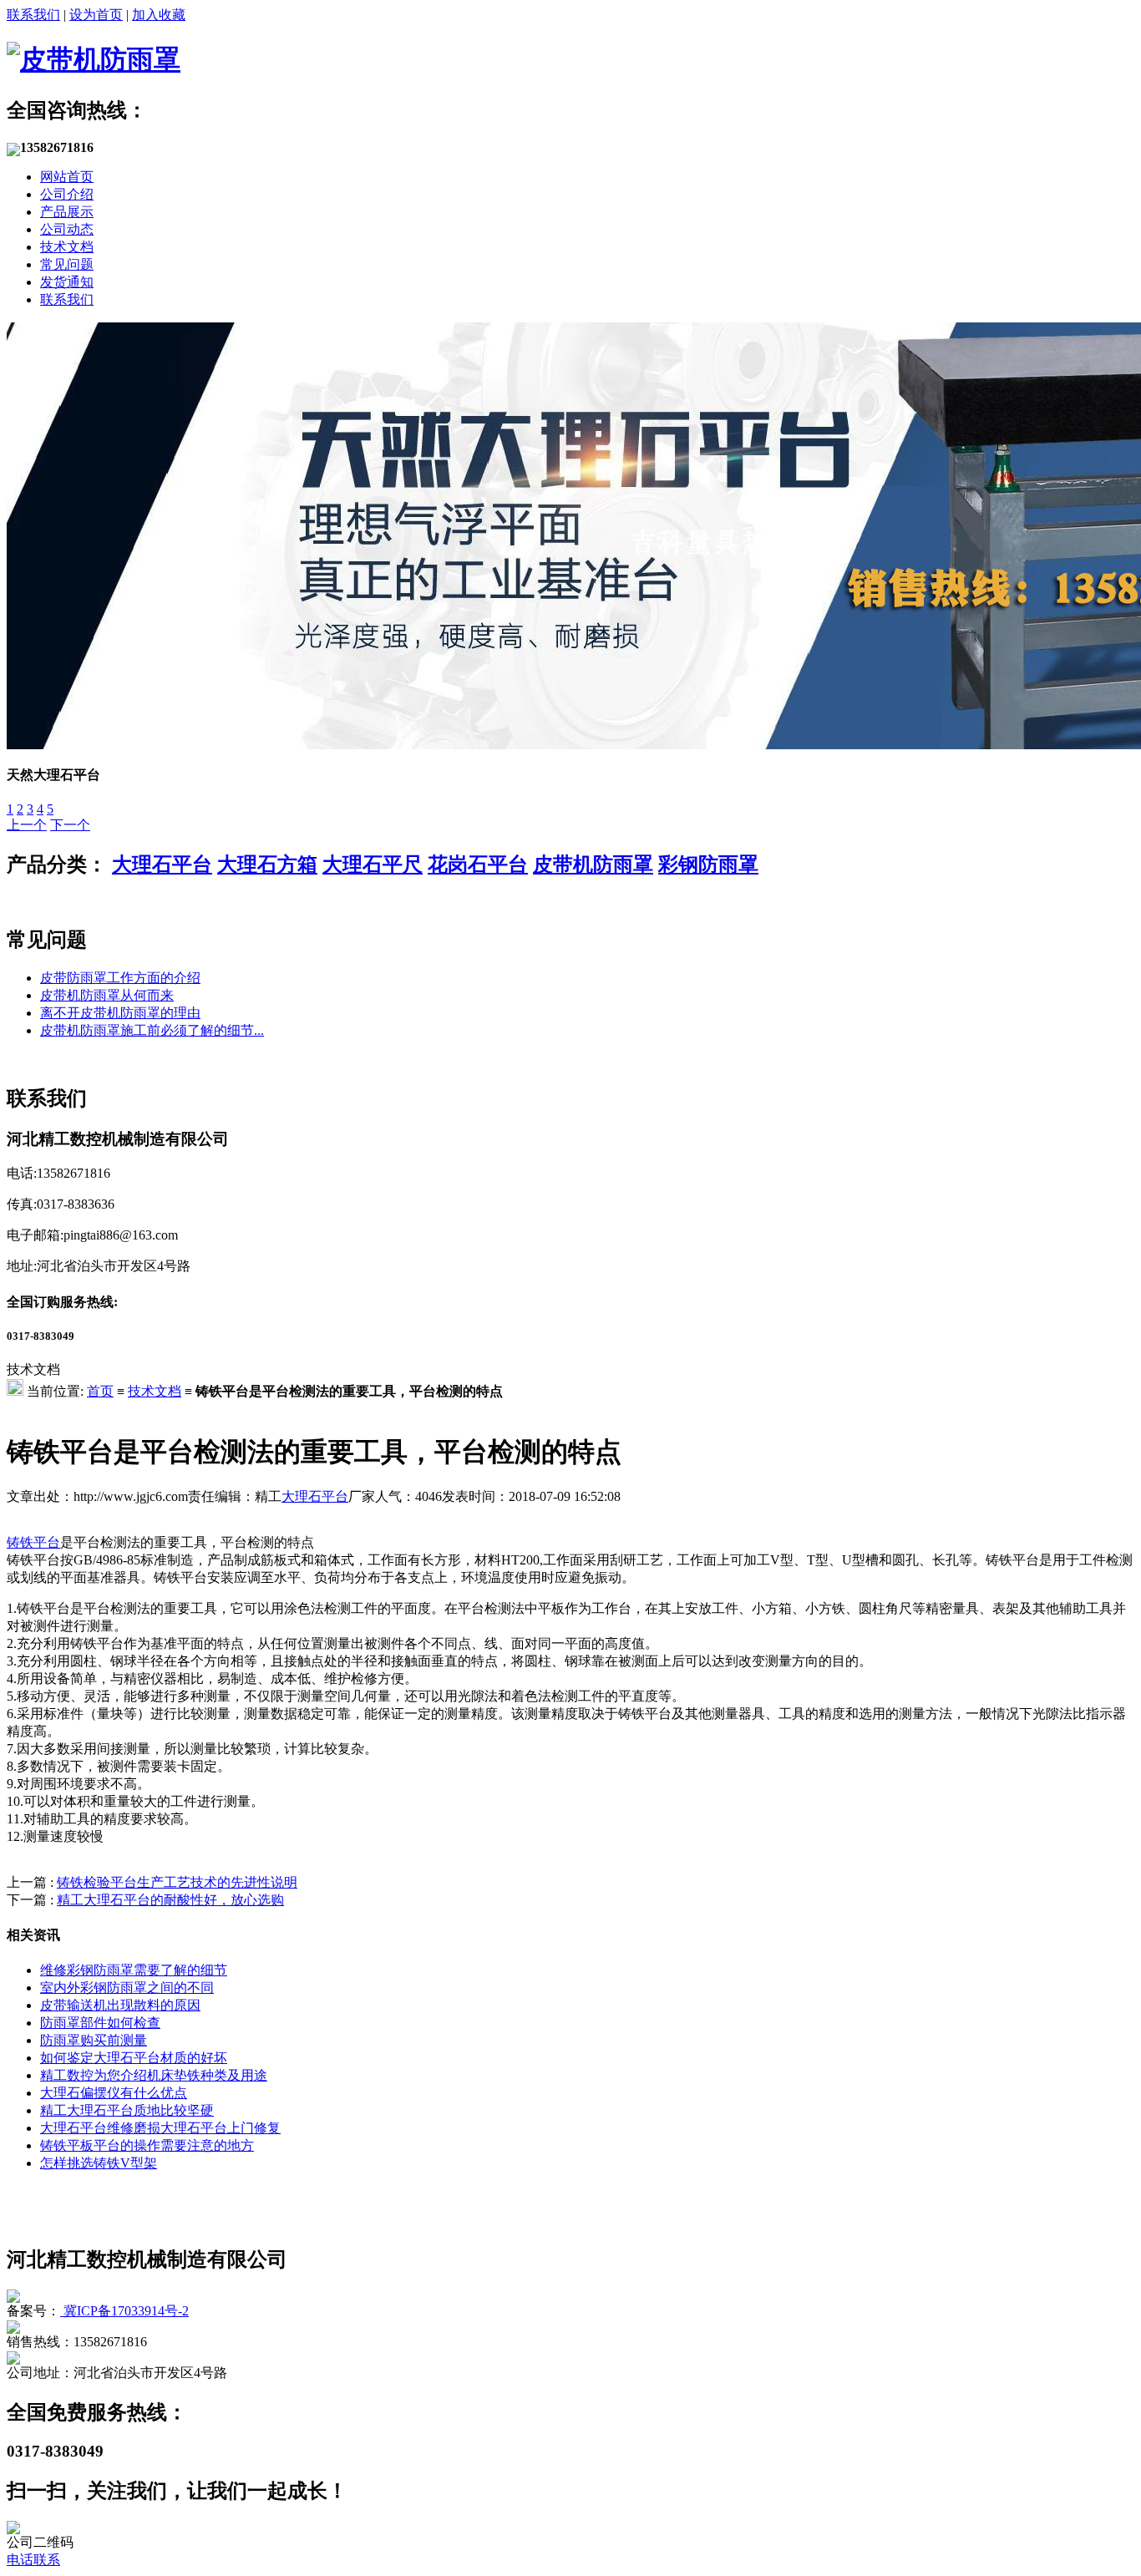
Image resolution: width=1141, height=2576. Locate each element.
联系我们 (33, 15)
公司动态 (67, 229)
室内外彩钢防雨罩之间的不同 (127, 1988)
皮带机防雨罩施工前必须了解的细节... (152, 1030)
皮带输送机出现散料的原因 (120, 2005)
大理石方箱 (267, 865)
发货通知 (67, 282)
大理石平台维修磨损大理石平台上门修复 (160, 2128)
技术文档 (67, 247)
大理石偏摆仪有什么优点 (114, 2093)
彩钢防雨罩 (708, 865)
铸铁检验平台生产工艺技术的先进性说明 (177, 1882)
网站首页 (67, 177)
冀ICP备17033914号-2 (124, 2311)
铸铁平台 (33, 1542)
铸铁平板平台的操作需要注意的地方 (147, 2145)
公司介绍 (67, 194)
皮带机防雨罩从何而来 (107, 995)
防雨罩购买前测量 (94, 2040)
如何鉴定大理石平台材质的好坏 (134, 2058)
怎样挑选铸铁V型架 (99, 2163)
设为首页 (96, 15)
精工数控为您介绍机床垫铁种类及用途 (154, 2075)
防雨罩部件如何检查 (100, 2023)
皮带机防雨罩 (593, 865)
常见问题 (67, 264)
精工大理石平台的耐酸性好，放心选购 (170, 1900)
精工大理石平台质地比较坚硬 (127, 2110)
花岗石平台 (478, 865)
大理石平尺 (373, 865)
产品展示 (67, 212)
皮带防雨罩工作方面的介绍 (120, 978)
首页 (100, 1391)
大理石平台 (162, 865)
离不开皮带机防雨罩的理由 (120, 1013)
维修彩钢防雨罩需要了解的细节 (134, 1970)
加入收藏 (159, 15)
